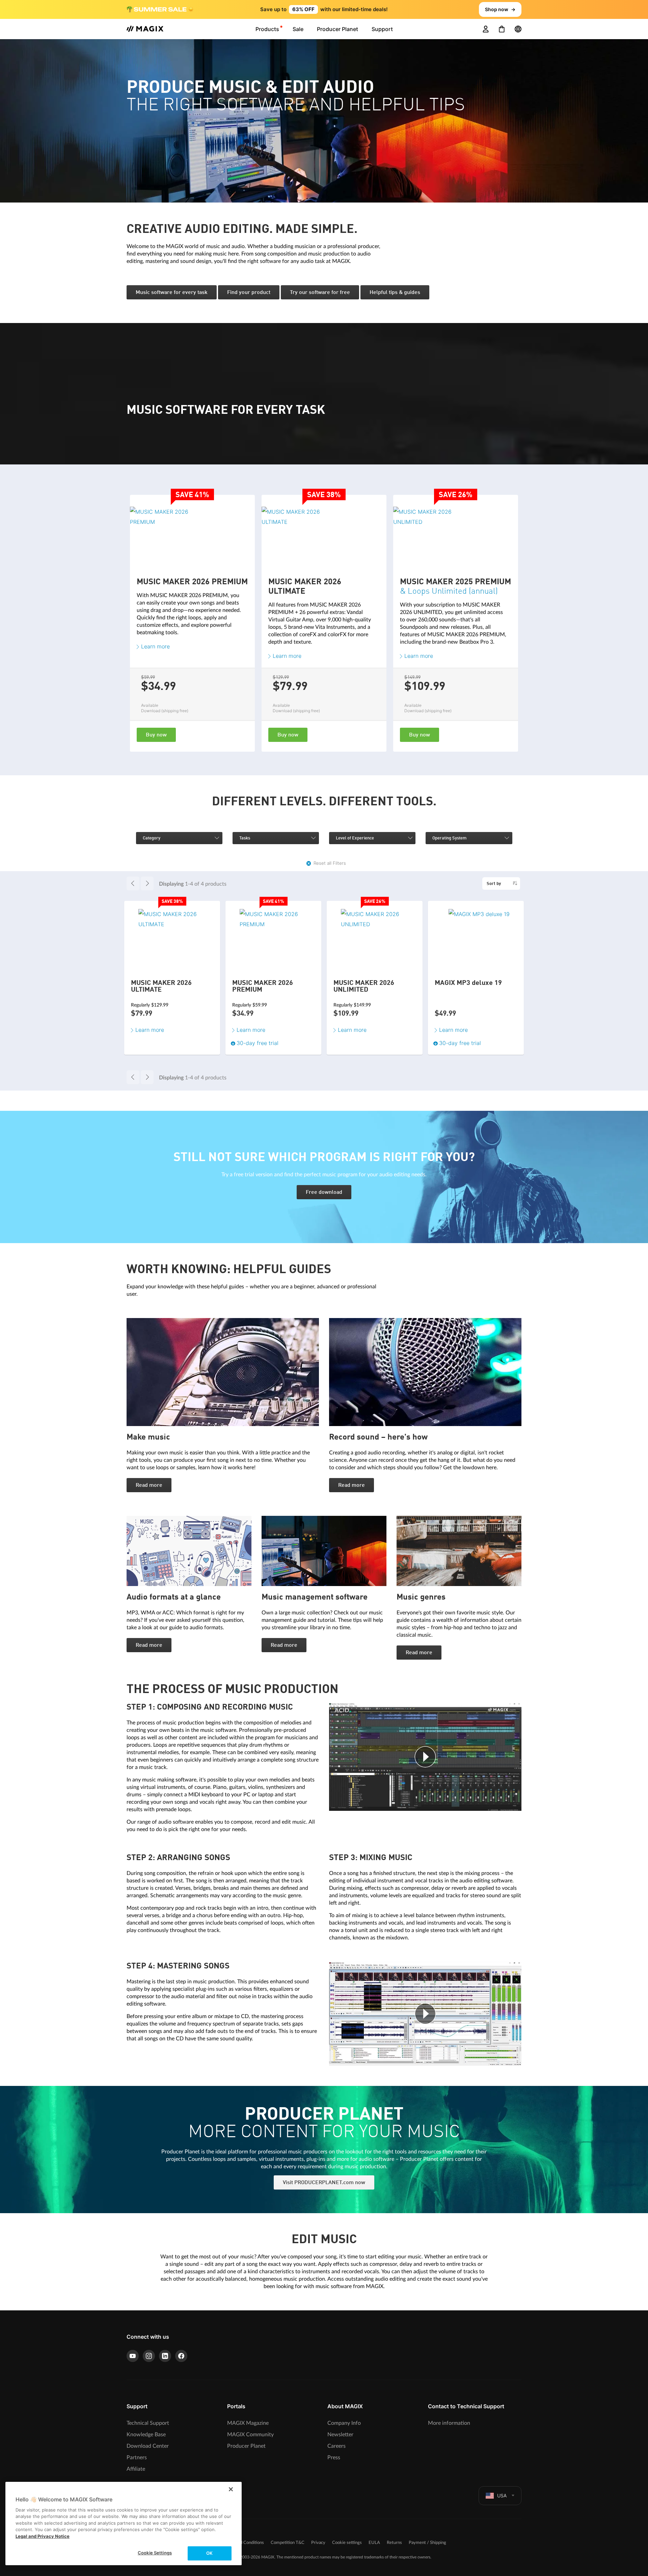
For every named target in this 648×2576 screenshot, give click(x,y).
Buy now (156, 735)
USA (502, 2495)
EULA (374, 2543)
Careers (336, 2446)
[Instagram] (149, 2356)
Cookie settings (347, 2543)
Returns (394, 2543)
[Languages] (518, 29)
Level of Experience (355, 838)
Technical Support (148, 2423)
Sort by (494, 884)
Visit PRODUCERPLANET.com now (324, 2183)
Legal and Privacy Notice (43, 2536)
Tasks (245, 838)
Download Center (148, 2446)
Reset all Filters (330, 863)
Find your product (249, 293)
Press (334, 2458)
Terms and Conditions (243, 2543)
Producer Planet (246, 2446)
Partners (137, 2458)
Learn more (155, 646)
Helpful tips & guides (395, 293)
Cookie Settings (155, 2553)
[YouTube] (133, 2356)
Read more (149, 1485)
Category (152, 838)
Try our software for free (320, 293)
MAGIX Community (250, 2435)
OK (209, 2553)
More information (449, 2423)
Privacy (318, 2543)
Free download (324, 1192)
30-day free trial (460, 1043)
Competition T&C (288, 2543)
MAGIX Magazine (248, 2423)
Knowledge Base (146, 2435)
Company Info (344, 2423)
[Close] (231, 2489)
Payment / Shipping (427, 2543)
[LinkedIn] (165, 2356)
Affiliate (136, 2469)
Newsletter (340, 2435)
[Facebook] (181, 2356)
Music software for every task (172, 293)
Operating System (449, 838)
